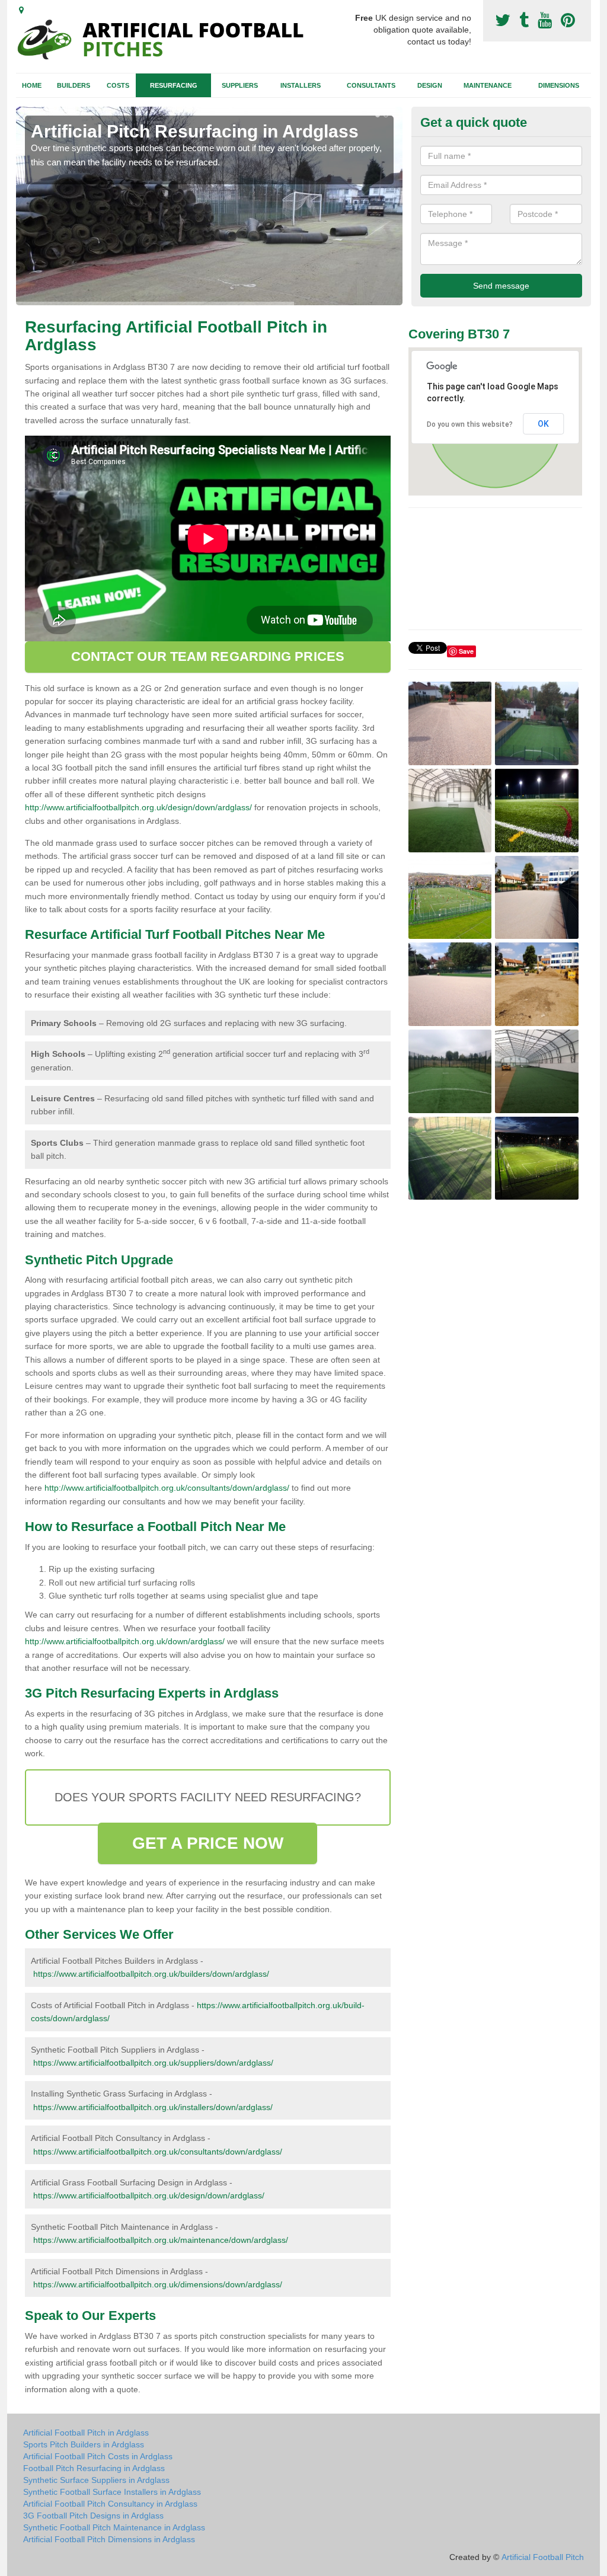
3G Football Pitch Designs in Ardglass (93, 2516)
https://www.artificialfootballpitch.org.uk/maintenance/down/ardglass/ (161, 2240)
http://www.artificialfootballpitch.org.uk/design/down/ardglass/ (138, 807)
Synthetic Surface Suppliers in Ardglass (96, 2480)
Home (32, 85)
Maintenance (488, 85)
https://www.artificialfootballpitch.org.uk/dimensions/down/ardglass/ (158, 2284)
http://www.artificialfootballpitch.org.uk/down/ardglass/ (125, 1641)
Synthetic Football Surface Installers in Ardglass (112, 2492)
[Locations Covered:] (21, 10)
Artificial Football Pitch (543, 2557)
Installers (301, 85)
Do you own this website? (470, 424)
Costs (118, 85)
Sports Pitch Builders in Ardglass (84, 2444)
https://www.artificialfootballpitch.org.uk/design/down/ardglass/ (149, 2195)
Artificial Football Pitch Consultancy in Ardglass (110, 2504)
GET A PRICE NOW (208, 1843)
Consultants (371, 85)
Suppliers (240, 85)
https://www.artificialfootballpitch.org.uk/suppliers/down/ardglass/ (153, 2063)
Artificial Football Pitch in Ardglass (86, 2433)
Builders (74, 85)
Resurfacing (174, 85)
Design (430, 85)
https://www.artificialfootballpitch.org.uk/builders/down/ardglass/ (151, 1974)
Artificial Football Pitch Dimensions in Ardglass (109, 2539)
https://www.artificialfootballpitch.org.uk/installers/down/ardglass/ (153, 2107)
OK (543, 424)
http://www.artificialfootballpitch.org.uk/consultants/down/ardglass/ (167, 1488)
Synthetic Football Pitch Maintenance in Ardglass (114, 2527)
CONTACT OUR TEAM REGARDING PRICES (208, 656)
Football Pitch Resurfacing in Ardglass (94, 2468)
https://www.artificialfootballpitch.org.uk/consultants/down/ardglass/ (158, 2152)
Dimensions (559, 85)
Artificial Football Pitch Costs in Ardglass (98, 2456)
